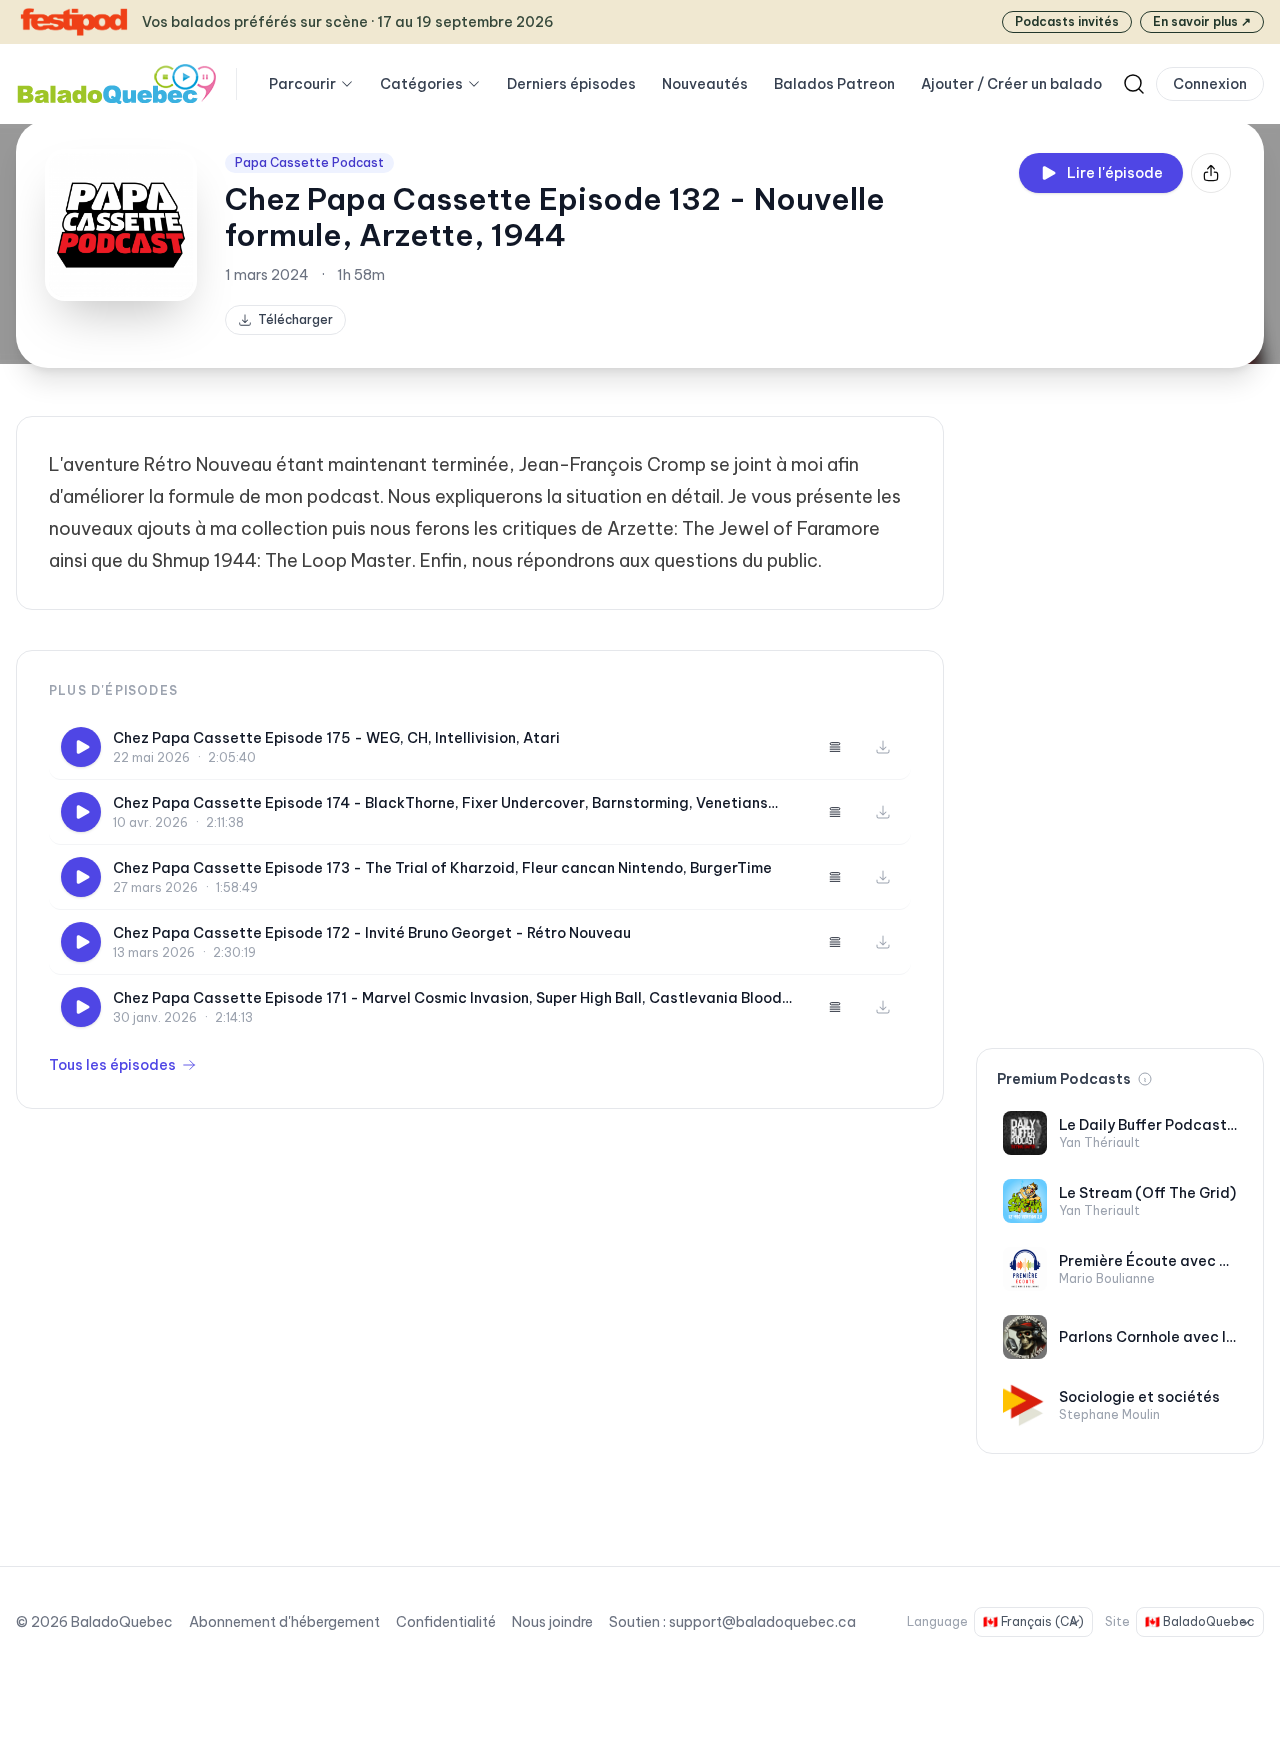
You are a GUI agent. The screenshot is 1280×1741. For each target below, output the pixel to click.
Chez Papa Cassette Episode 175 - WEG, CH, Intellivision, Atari (336, 738)
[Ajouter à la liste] (835, 747)
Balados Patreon (834, 84)
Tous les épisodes (112, 1065)
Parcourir (302, 84)
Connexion (1210, 84)
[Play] (81, 747)
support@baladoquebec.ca (762, 1622)
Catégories (421, 84)
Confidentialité (446, 1622)
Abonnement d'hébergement (284, 1622)
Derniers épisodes (571, 84)
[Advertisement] (1120, 716)
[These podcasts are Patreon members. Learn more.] (1145, 1079)
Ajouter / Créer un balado (1011, 84)
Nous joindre (552, 1622)
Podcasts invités (1067, 21)
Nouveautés (705, 84)
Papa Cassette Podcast (309, 162)
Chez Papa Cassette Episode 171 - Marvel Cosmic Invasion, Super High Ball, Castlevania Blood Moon (447, 998)
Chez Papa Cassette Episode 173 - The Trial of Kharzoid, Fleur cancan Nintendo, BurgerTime (442, 868)
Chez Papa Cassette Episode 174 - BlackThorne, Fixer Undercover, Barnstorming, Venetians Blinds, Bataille (440, 803)
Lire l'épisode (1115, 173)
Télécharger (295, 319)
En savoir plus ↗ (1202, 21)
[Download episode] (883, 747)
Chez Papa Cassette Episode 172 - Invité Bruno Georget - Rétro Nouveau (372, 933)
